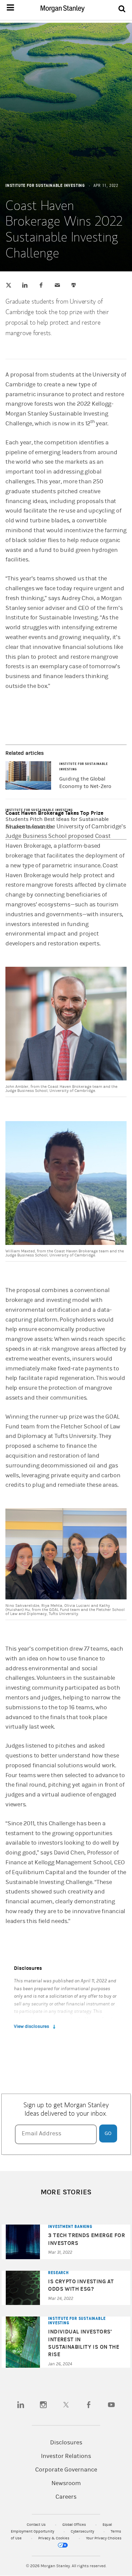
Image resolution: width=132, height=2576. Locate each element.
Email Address (41, 2133)
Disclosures (66, 2443)
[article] (66, 1204)
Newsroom (66, 2483)
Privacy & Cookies (54, 2538)
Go (108, 2133)
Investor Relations (66, 2456)
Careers (66, 2497)
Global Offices (75, 2525)
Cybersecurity (83, 2531)
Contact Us (37, 2525)
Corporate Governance (66, 2470)
